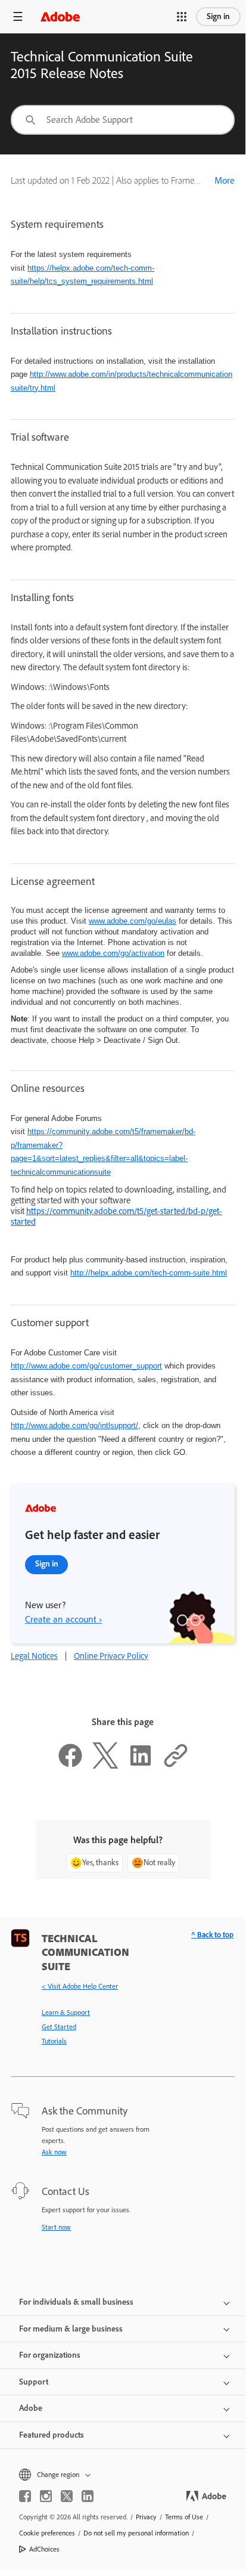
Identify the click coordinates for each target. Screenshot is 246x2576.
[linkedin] (88, 2496)
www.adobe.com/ (113, 953)
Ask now (54, 2152)
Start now (56, 2227)
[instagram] (46, 2496)
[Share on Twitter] (105, 1766)
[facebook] (25, 2496)
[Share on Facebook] (70, 1766)
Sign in (218, 16)
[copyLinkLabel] (176, 1766)
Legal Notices (34, 1656)
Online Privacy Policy (111, 1656)
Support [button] (34, 2382)
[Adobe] (60, 16)
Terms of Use (184, 2517)
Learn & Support (66, 2012)
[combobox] (123, 120)
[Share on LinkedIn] (141, 1766)
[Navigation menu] (18, 16)
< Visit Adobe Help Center (80, 1986)
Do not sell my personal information (136, 2533)
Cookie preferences (47, 2533)
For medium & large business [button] (71, 2329)
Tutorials (54, 2041)
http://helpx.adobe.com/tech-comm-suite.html (149, 1273)
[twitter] (67, 2496)
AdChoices (44, 2549)
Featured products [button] (52, 2435)
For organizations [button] (50, 2355)
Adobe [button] (31, 2408)
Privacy (146, 2517)
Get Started (59, 2027)
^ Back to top (212, 1935)
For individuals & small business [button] (76, 2302)
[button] (182, 17)
